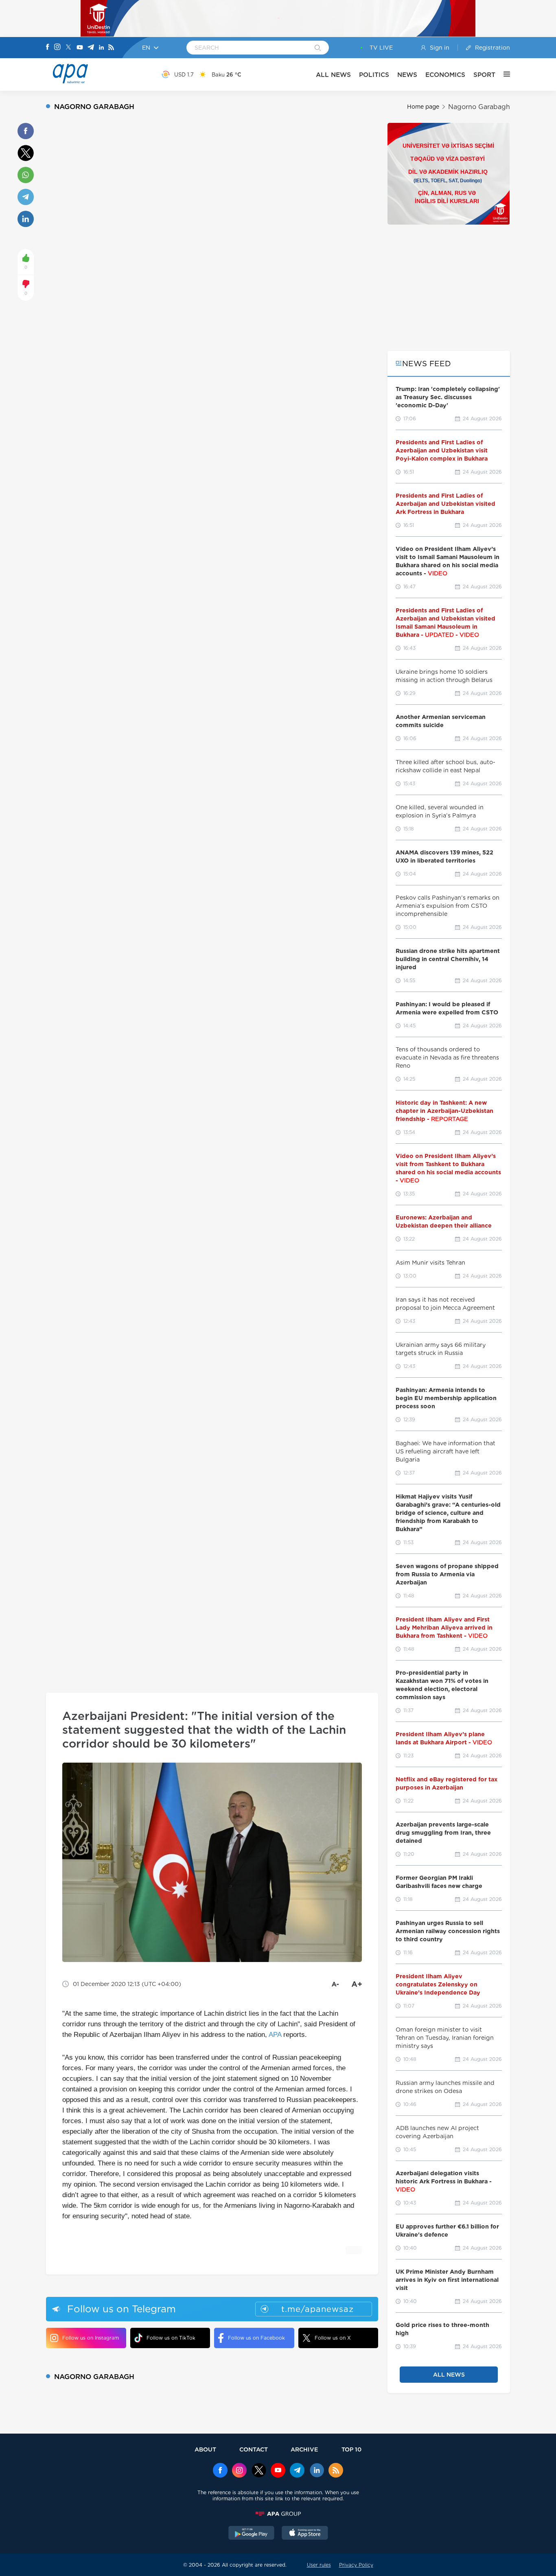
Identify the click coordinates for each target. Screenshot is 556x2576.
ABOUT (205, 2449)
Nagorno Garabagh (479, 107)
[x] (259, 2471)
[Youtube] (80, 48)
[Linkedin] (101, 48)
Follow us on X (333, 2338)
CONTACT (254, 2449)
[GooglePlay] (252, 2534)
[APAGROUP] (278, 2514)
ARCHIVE (304, 2449)
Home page (423, 107)
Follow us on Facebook (256, 2338)
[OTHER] (503, 74)
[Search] (318, 48)
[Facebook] (48, 48)
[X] (68, 48)
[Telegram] (91, 48)
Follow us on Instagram (91, 2338)
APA (275, 2035)
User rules (319, 2565)
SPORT (484, 75)
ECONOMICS (445, 75)
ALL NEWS (333, 75)
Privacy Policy (356, 2565)
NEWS (407, 75)
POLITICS (374, 75)
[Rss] (111, 48)
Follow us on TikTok (171, 2338)
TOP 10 (351, 2449)
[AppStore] (305, 2534)
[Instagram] (57, 48)
